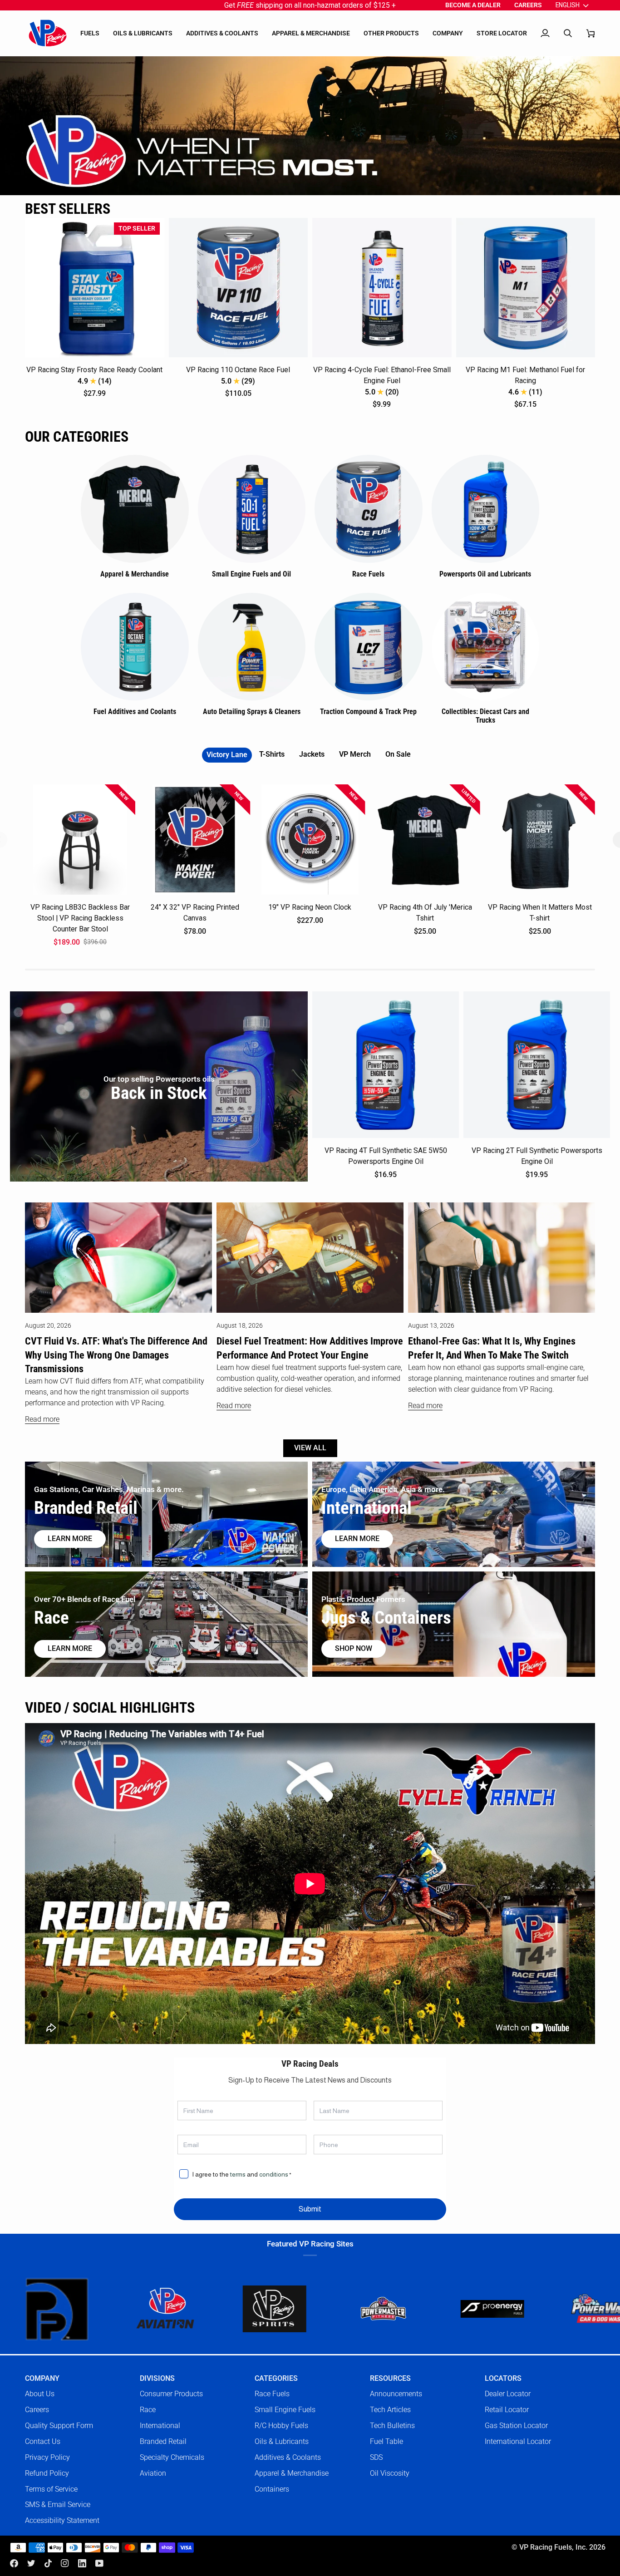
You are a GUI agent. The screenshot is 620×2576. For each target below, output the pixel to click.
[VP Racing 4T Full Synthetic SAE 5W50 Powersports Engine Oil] (386, 1065)
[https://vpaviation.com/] (40, 2309)
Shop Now (354, 1649)
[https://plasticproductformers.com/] (585, 2309)
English (568, 5)
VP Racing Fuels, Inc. (553, 2547)
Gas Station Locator (516, 2426)
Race (148, 2410)
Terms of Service (51, 2489)
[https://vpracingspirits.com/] (149, 2309)
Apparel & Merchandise (292, 2473)
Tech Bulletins (392, 2426)
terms (238, 2174)
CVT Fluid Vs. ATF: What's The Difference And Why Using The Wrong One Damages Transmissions (116, 1355)
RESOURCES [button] (390, 2379)
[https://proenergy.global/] (367, 2309)
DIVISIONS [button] (157, 2379)
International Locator (518, 2441)
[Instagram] (65, 2563)
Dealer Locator (508, 2394)
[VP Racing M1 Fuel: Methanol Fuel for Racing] (526, 288)
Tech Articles (390, 2410)
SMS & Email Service (58, 2505)
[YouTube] (99, 2563)
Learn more (70, 1539)
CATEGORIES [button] (276, 2379)
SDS (376, 2457)
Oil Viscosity (390, 2473)
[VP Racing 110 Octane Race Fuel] (239, 288)
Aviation (153, 2473)
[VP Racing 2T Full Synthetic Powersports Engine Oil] (537, 1065)
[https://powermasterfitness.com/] (258, 2309)
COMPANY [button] (42, 2379)
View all (310, 1448)
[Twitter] (31, 2563)
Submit (310, 2209)
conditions (274, 2174)
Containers (272, 2489)
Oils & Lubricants (282, 2441)
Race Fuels (272, 2394)
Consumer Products (171, 2394)
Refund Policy (47, 2473)
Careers (37, 2410)
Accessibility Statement (62, 2520)
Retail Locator (507, 2410)
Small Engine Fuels (285, 2410)
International (160, 2426)
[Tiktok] (48, 2563)
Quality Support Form (59, 2426)
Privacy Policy (47, 2457)
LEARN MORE (70, 1649)
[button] (90, 33)
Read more (42, 1419)
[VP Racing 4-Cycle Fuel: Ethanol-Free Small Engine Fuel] (382, 288)
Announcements (396, 2394)
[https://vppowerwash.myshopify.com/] (476, 2309)
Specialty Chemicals (172, 2457)
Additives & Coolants (288, 2457)
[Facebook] (14, 2563)
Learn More (357, 1539)
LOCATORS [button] (503, 2379)
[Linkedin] (82, 2563)
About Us (40, 2394)
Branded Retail (163, 2441)
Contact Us (43, 2441)
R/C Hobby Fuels (281, 2426)
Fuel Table (386, 2441)
